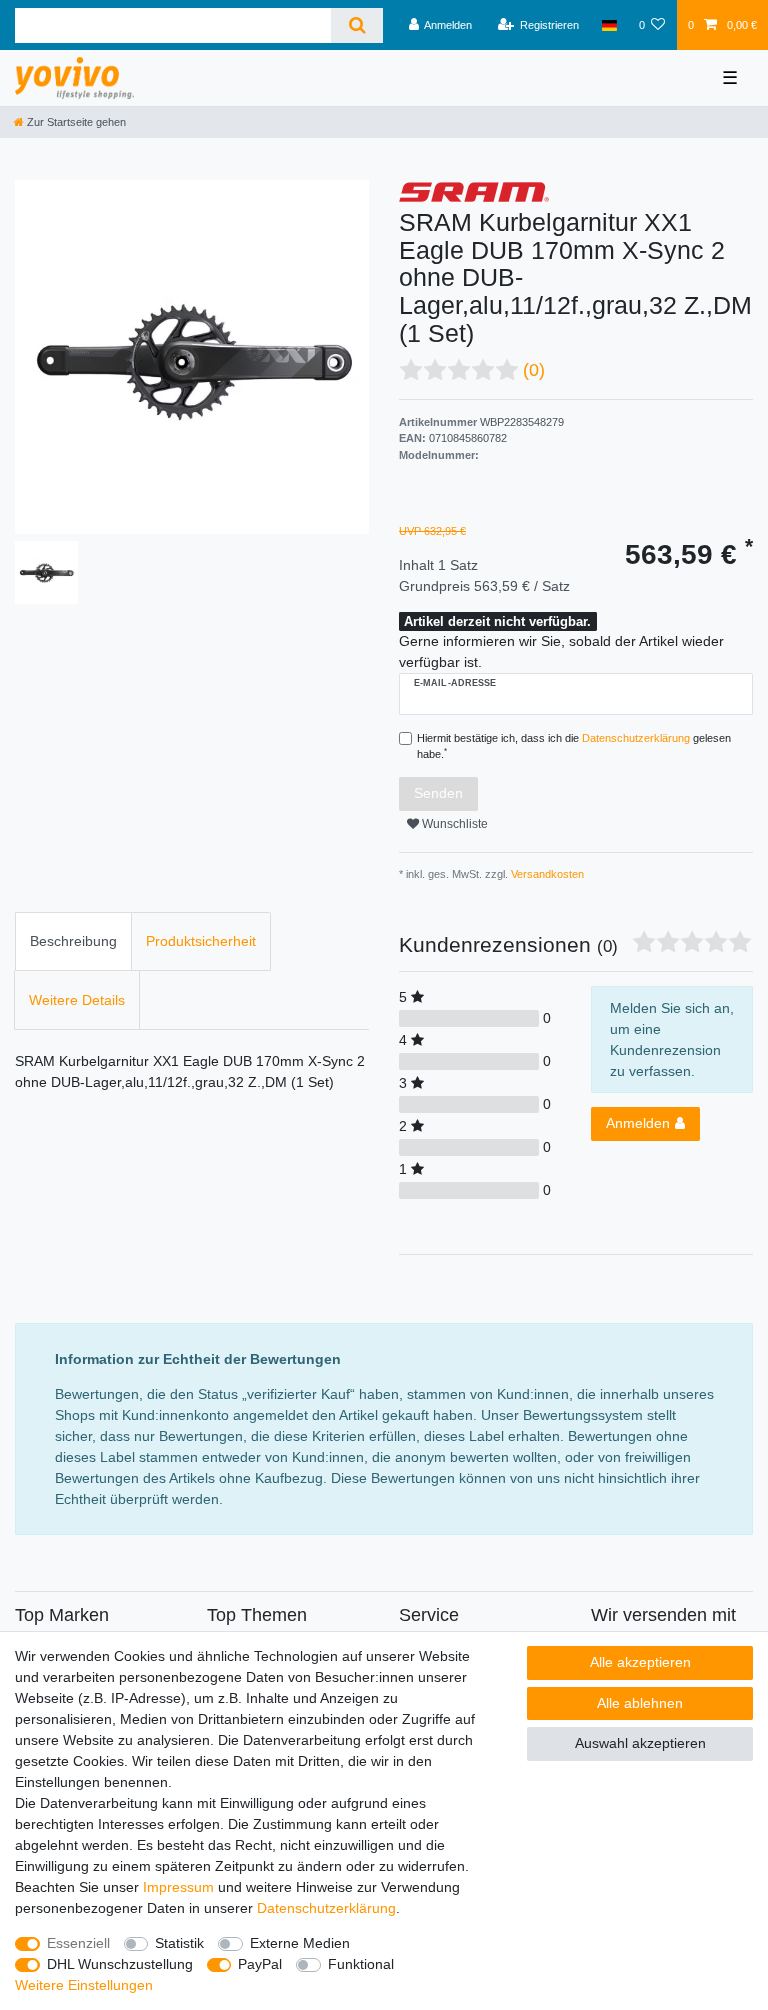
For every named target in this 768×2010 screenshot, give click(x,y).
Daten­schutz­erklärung (326, 1908)
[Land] (608, 25)
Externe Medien (300, 1943)
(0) (534, 370)
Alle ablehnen (640, 1703)
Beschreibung (73, 941)
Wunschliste (453, 824)
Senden (438, 793)
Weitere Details (77, 1000)
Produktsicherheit (201, 941)
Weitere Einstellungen (84, 1985)
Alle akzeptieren (640, 1662)
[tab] (73, 941)
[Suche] (356, 25)
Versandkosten (546, 874)
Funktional (361, 1964)
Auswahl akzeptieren (640, 1743)
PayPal (260, 1964)
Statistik (179, 1943)
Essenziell (78, 1943)
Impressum (178, 1887)
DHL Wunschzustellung (120, 1964)
